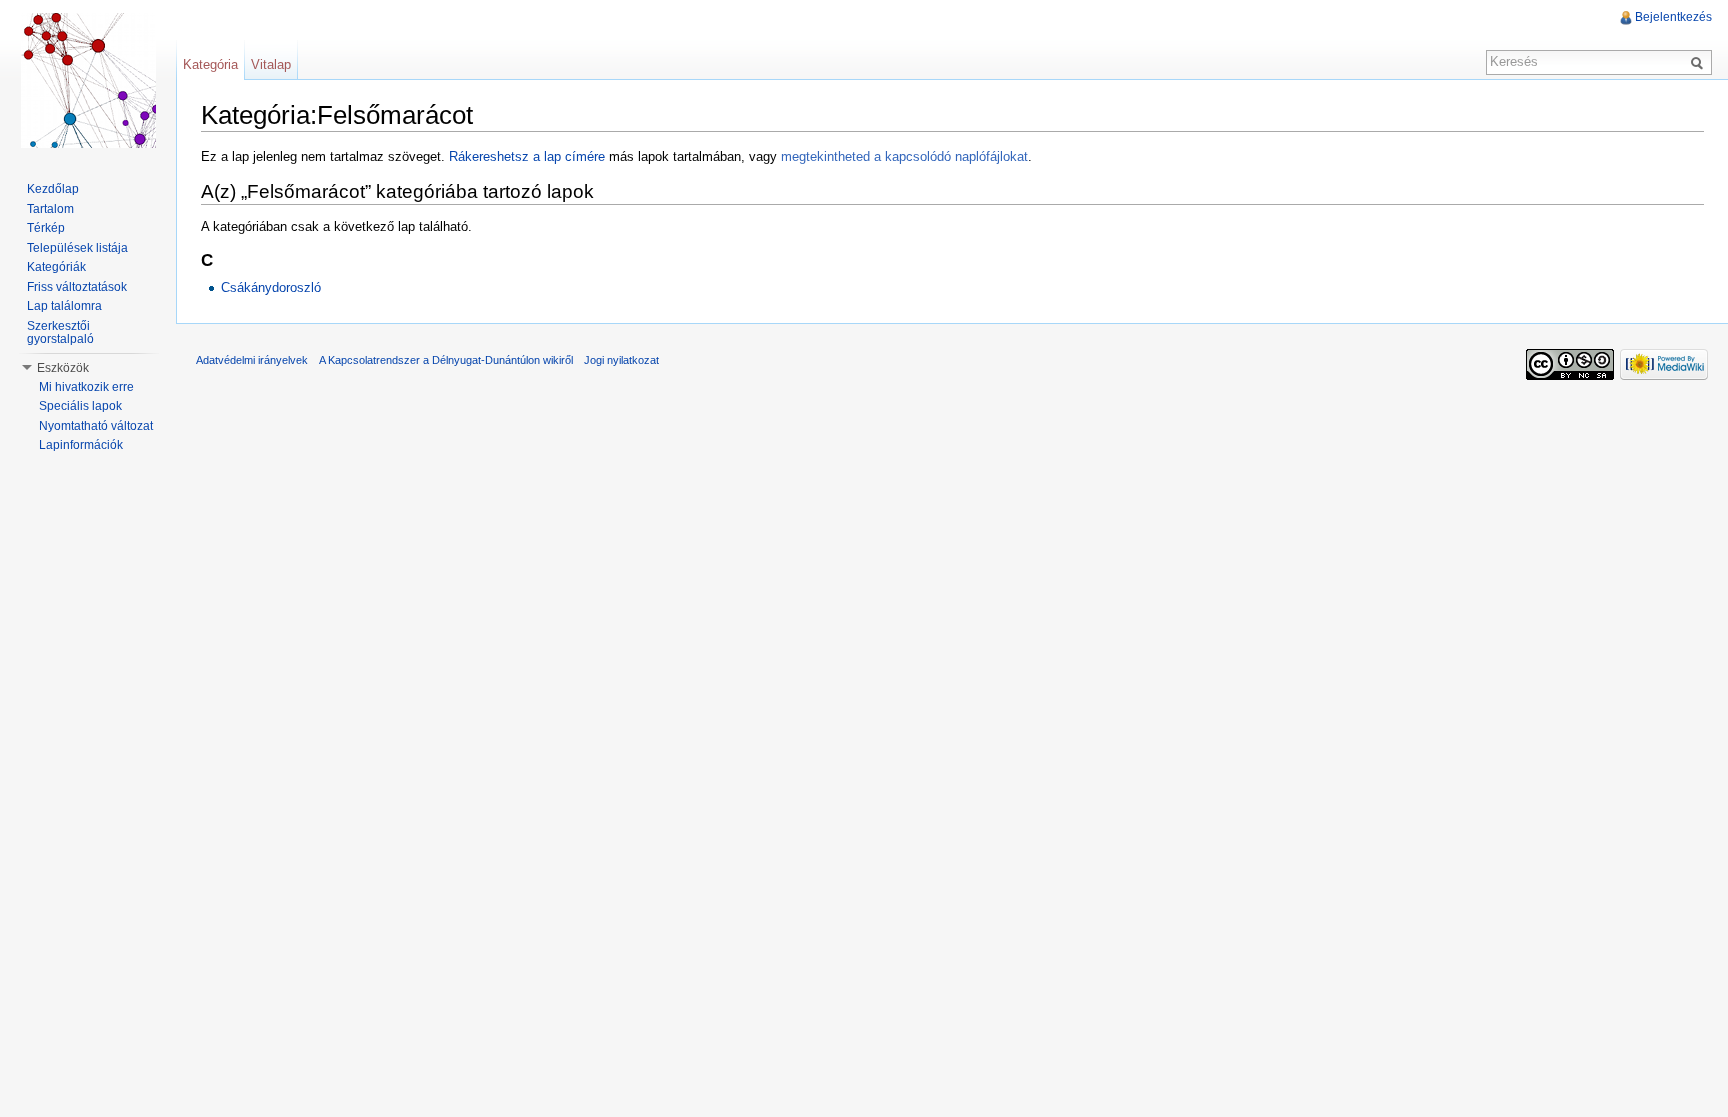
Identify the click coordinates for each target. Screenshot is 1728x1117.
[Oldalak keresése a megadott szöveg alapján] (1700, 62)
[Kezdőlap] (88, 80)
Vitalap (271, 64)
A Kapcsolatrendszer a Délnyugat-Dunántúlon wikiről (446, 360)
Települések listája (77, 248)
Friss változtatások (77, 287)
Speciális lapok (80, 406)
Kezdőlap (53, 189)
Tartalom (50, 209)
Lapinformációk (81, 445)
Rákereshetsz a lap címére (527, 156)
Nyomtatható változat (96, 426)
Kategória (210, 64)
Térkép (46, 228)
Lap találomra (64, 306)
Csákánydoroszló (271, 287)
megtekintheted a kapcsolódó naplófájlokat (904, 156)
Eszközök (63, 368)
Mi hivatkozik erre (86, 387)
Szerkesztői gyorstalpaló (60, 333)
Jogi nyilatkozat (621, 360)
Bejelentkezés (1673, 17)
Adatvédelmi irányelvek (252, 360)
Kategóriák (56, 267)
